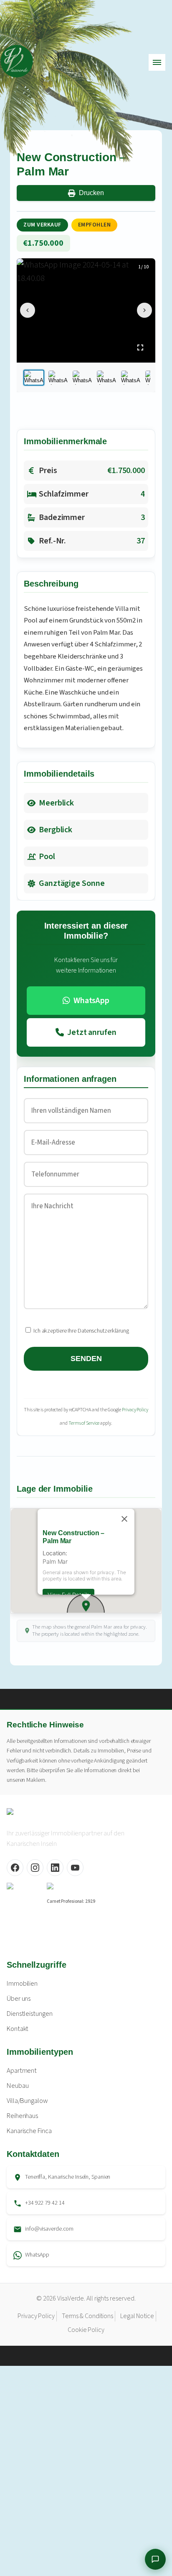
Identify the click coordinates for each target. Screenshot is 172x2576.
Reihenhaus (22, 2116)
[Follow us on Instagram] (35, 1868)
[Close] (124, 1519)
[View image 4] (106, 378)
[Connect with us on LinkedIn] (55, 1868)
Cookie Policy (86, 2330)
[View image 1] (34, 378)
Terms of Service (84, 1423)
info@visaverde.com (49, 2229)
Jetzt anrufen (92, 1032)
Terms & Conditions (87, 2316)
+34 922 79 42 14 (45, 2203)
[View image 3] (82, 378)
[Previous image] (28, 310)
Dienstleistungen (29, 2014)
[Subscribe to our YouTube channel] (75, 1868)
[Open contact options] (155, 2559)
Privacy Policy (135, 1410)
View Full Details (68, 1594)
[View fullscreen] (140, 347)
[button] (86, 1606)
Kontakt (18, 2029)
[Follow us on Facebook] (15, 1868)
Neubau (18, 2086)
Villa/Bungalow (27, 2101)
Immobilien (22, 1984)
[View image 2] (58, 378)
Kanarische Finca (29, 2131)
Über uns (19, 1999)
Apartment (22, 2071)
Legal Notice (137, 2316)
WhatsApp (91, 1001)
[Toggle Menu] (157, 62)
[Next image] (144, 310)
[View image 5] (131, 378)
